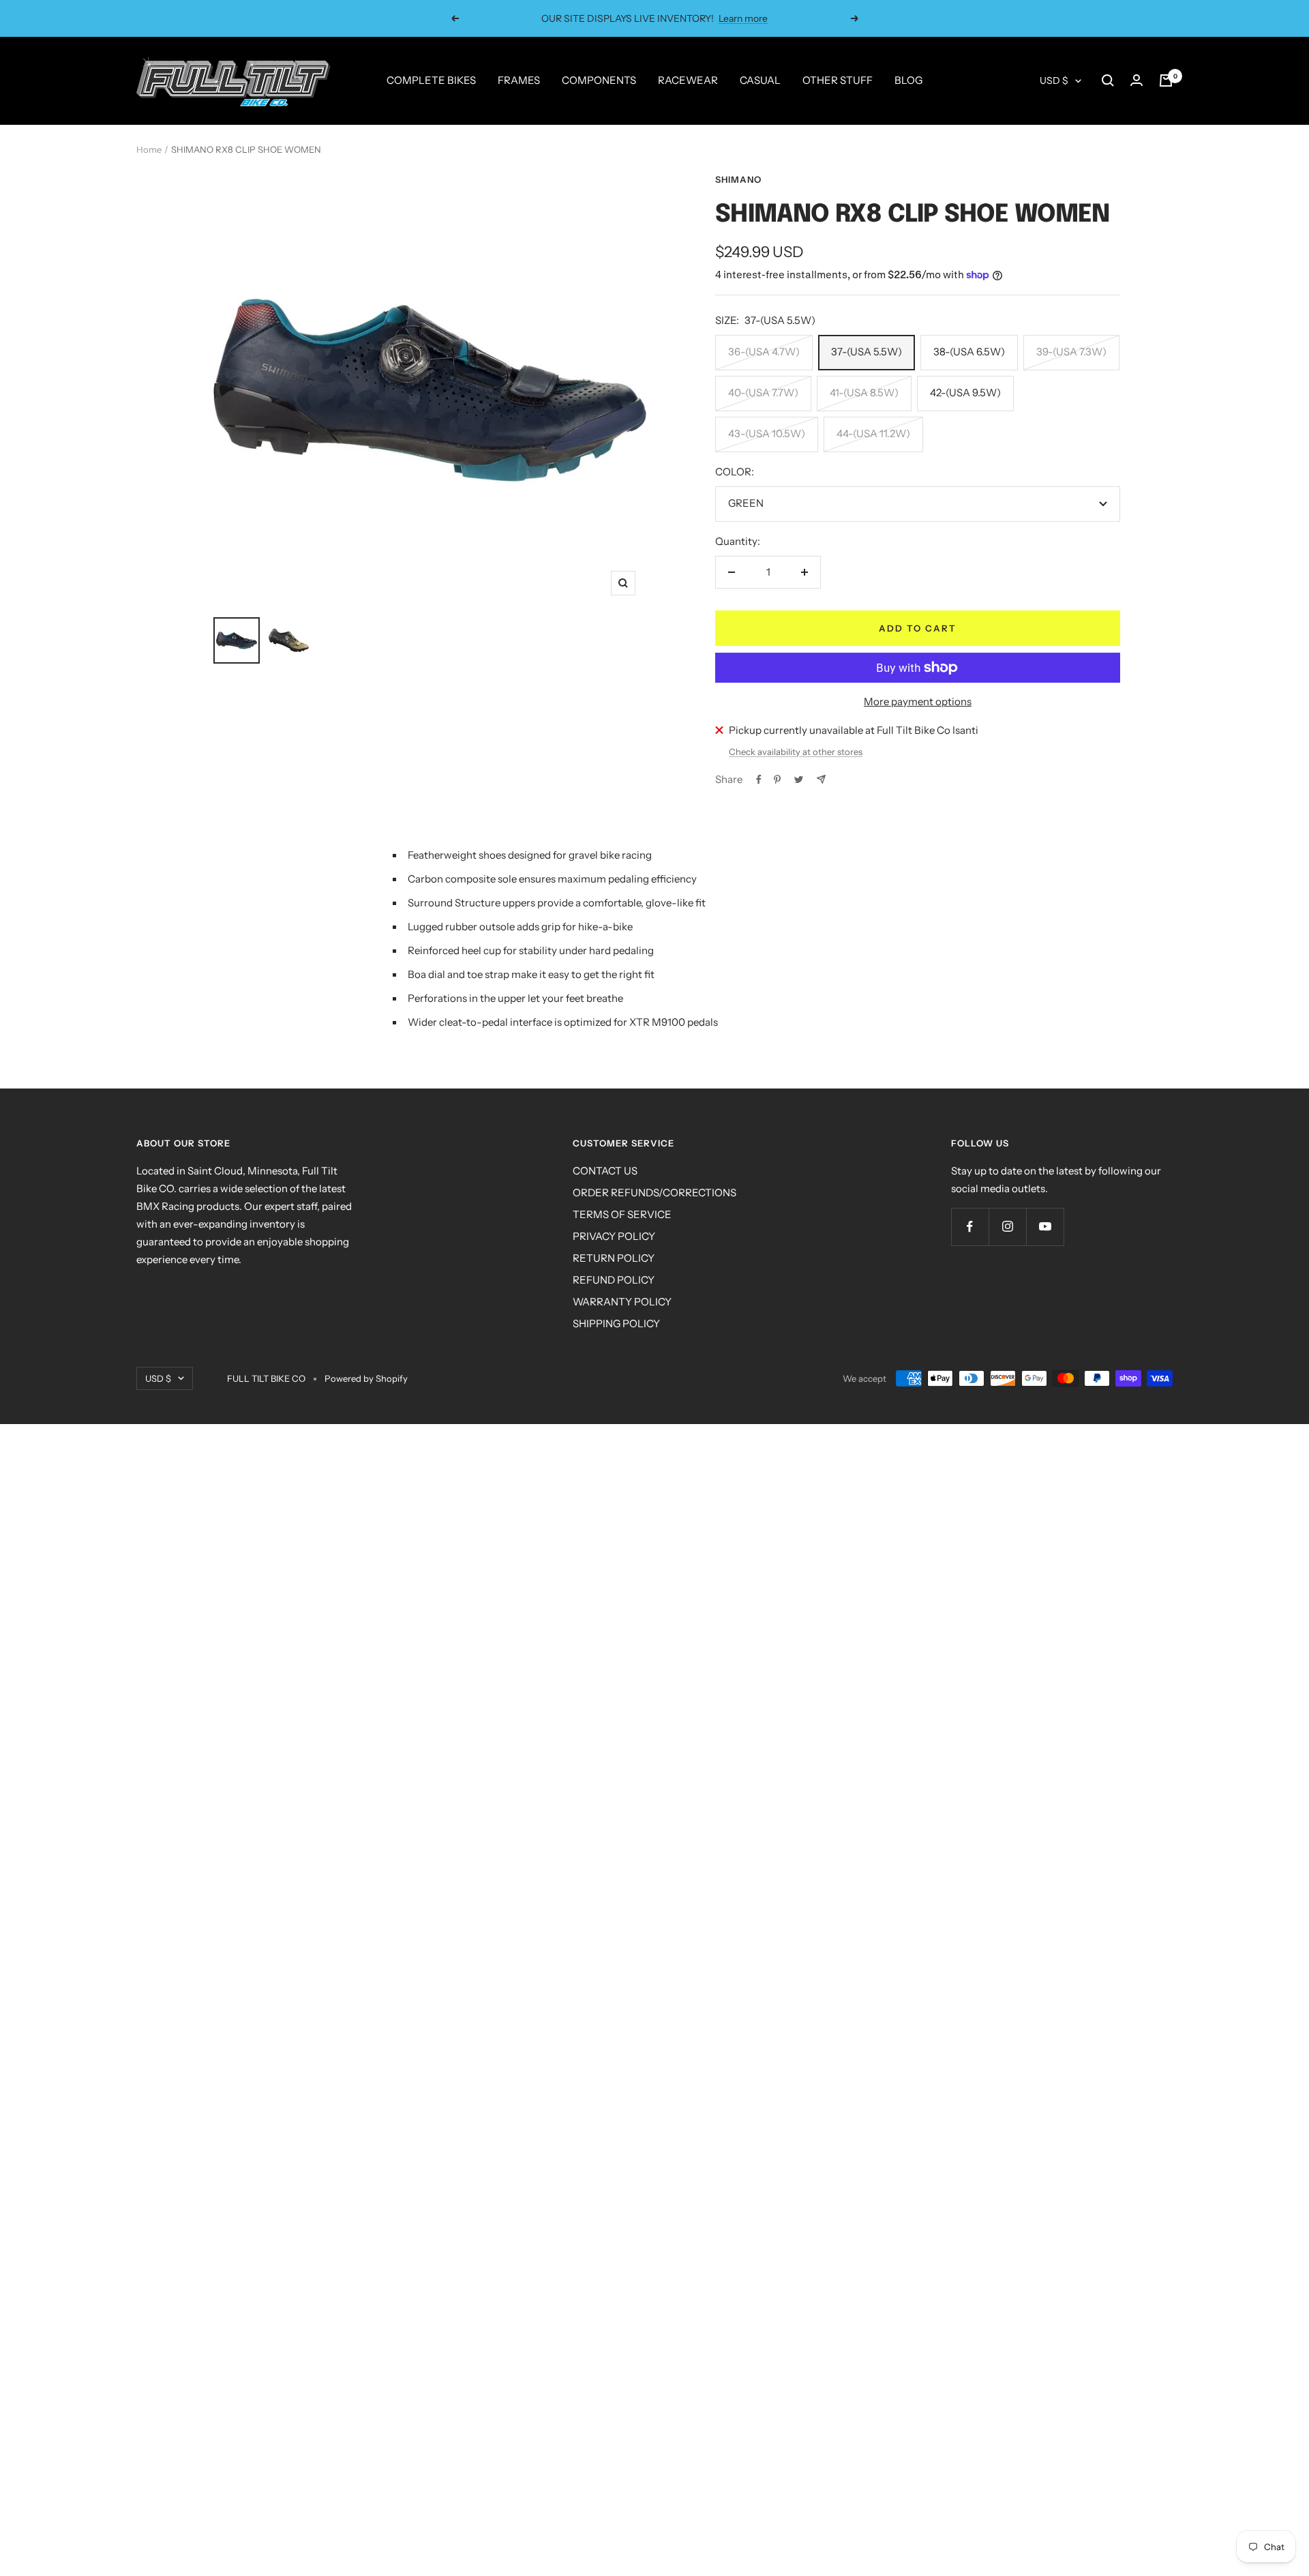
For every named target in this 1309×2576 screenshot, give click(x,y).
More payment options (918, 701)
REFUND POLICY (614, 1280)
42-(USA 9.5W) (965, 393)
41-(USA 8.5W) (864, 393)
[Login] (1137, 80)
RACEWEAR (688, 80)
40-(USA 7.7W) (763, 393)
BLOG (908, 80)
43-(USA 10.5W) (767, 433)
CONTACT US (605, 1171)
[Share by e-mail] (821, 779)
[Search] (1108, 80)
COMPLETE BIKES (431, 80)
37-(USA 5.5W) (867, 352)
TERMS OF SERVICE (622, 1214)
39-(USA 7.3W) (1071, 352)
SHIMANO (738, 179)
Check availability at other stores (796, 752)
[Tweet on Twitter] (799, 780)
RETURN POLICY (614, 1258)
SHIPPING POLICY (616, 1323)
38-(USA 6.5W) (969, 352)
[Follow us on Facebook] (970, 1227)
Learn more (743, 18)
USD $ (1054, 80)
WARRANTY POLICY (622, 1302)
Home (149, 149)
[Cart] (1166, 80)
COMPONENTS (599, 80)
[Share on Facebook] (759, 780)
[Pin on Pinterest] (777, 780)
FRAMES (519, 80)
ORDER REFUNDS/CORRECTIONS (654, 1193)
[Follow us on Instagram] (1007, 1227)
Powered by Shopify (366, 1378)
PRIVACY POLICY (614, 1236)
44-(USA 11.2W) (873, 433)
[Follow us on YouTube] (1045, 1227)
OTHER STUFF (838, 80)
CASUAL (760, 80)
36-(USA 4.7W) (764, 352)
